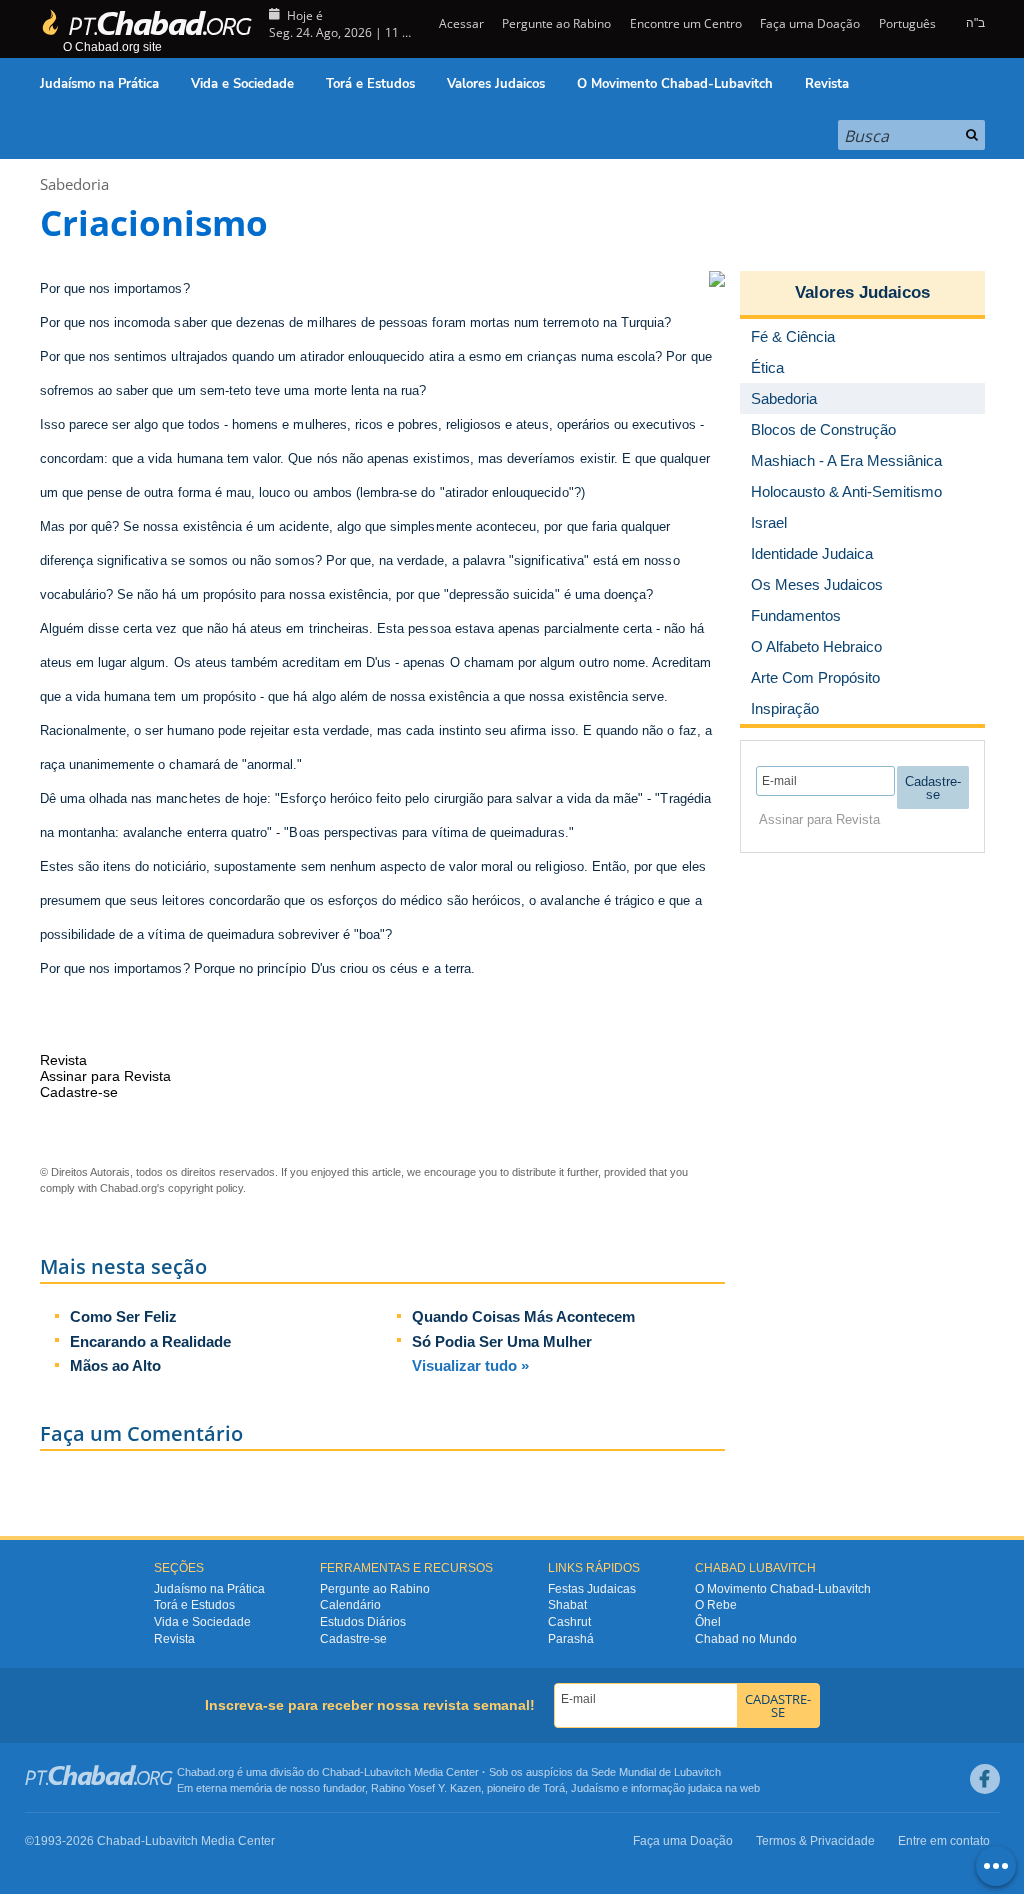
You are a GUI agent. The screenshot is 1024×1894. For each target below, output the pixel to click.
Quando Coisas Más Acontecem (523, 1316)
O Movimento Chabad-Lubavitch (675, 84)
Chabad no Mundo (746, 1639)
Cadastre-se (353, 1639)
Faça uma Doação (810, 23)
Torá (554, 1788)
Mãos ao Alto (115, 1365)
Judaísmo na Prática (99, 84)
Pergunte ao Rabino (556, 23)
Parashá (571, 1639)
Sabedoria (74, 184)
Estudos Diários (363, 1622)
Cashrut (569, 1622)
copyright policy (205, 1188)
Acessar (460, 23)
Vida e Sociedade (242, 84)
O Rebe (716, 1605)
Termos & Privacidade (815, 1841)
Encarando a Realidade (150, 1341)
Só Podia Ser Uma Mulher (502, 1341)
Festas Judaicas (592, 1589)
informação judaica (676, 1788)
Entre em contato (944, 1841)
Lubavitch (387, 1772)
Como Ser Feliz (123, 1316)
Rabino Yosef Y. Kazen (426, 1788)
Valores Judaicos (496, 84)
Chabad (341, 1772)
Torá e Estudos (370, 84)
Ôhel (708, 1622)
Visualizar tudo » (470, 1365)
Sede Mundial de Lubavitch (656, 1772)
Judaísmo (595, 1788)
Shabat (567, 1605)
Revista (827, 84)
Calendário (350, 1605)
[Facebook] (985, 1779)
